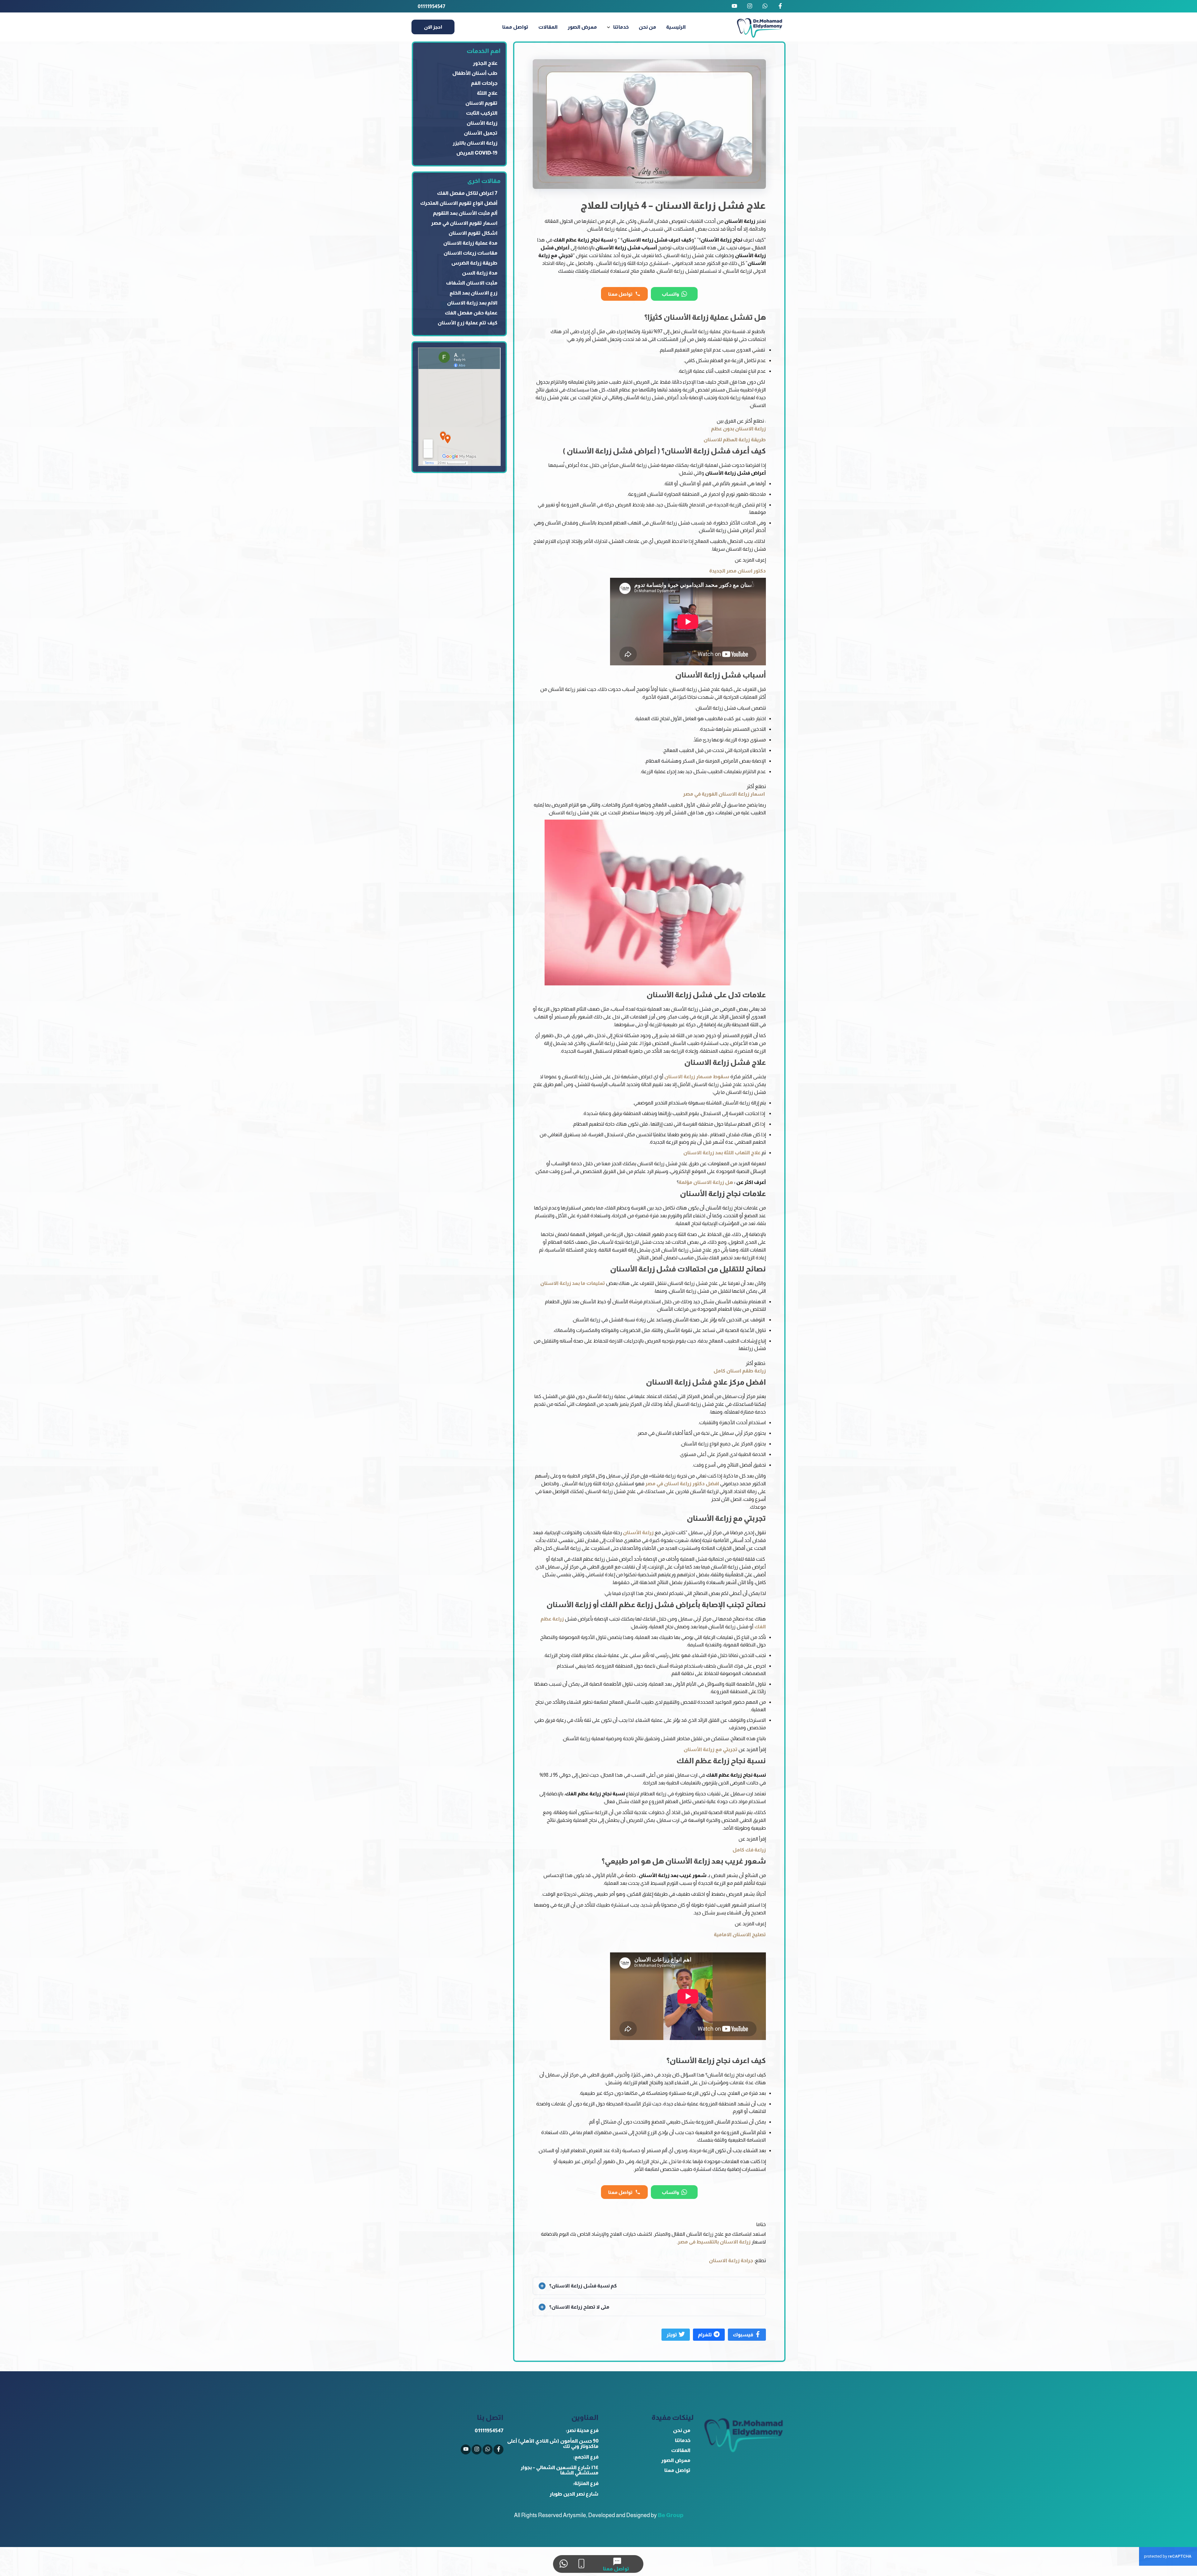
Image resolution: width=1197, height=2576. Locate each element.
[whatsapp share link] (563, 2564)
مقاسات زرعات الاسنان (471, 253)
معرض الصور (582, 27)
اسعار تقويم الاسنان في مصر (464, 223)
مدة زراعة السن (480, 273)
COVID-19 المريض (477, 153)
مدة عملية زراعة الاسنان (470, 243)
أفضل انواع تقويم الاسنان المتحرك (459, 203)
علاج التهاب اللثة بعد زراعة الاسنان (722, 1153)
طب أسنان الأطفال (475, 73)
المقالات (548, 27)
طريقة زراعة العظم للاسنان (735, 440)
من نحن (647, 27)
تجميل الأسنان (481, 133)
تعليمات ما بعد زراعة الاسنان (573, 1283)
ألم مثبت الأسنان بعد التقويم (465, 213)
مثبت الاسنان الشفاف (472, 283)
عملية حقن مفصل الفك (471, 313)
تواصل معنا (515, 27)
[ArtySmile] (760, 27)
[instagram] (750, 6)
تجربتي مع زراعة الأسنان (711, 1749)
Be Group (671, 2515)
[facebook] (780, 6)
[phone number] (581, 2564)
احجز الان (433, 27)
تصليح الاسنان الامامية (740, 1934)
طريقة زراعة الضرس (474, 263)
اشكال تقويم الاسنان (473, 233)
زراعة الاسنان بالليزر (475, 143)
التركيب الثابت (482, 113)
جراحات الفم (484, 83)
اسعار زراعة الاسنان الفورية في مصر (724, 794)
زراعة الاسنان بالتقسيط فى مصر (714, 2242)
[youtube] (734, 6)
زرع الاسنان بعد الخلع (474, 293)
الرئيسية (676, 27)
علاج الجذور (485, 63)
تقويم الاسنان (481, 103)
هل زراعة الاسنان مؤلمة (706, 1182)
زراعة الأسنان (638, 1532)
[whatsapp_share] (765, 6)
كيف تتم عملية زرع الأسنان (468, 323)
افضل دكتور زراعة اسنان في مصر (682, 1484)
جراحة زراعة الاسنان (731, 2260)
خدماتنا (621, 27)
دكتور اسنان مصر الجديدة (738, 571)
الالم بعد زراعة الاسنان (472, 303)
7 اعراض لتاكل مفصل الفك (467, 193)
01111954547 (432, 6)
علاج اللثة (487, 93)
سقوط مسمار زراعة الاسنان (697, 1077)
